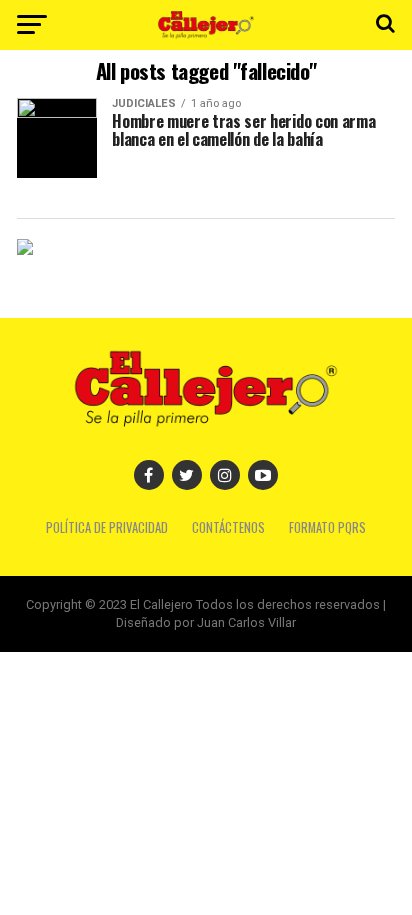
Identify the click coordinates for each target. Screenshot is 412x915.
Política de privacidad (107, 527)
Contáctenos (228, 527)
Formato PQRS (327, 527)
